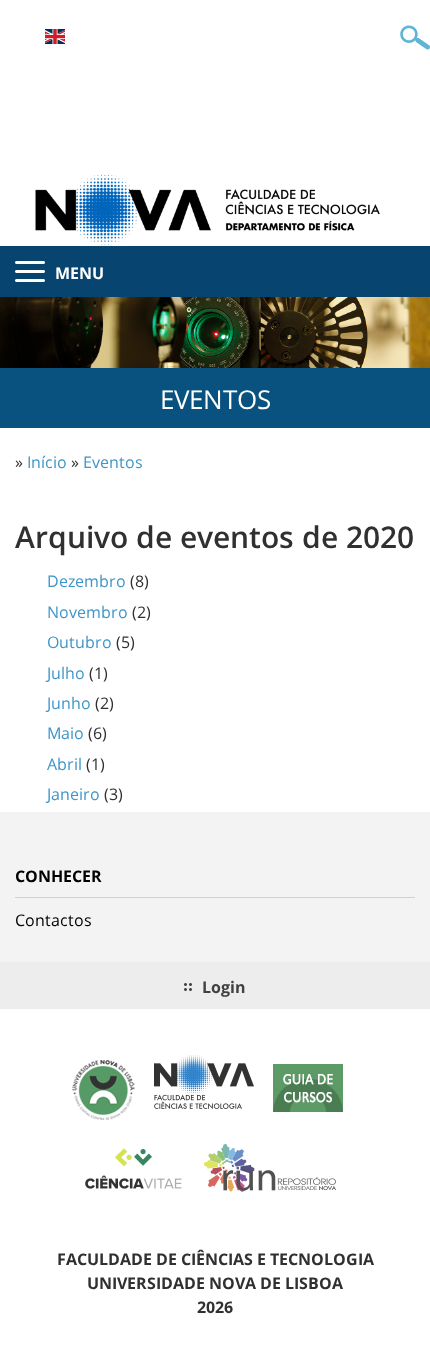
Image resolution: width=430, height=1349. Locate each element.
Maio (65, 733)
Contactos (53, 920)
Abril (64, 764)
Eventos (113, 462)
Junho (69, 703)
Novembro (87, 612)
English (55, 36)
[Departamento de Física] (215, 208)
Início (47, 462)
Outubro (79, 642)
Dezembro (86, 581)
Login (224, 987)
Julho (66, 673)
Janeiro (73, 794)
